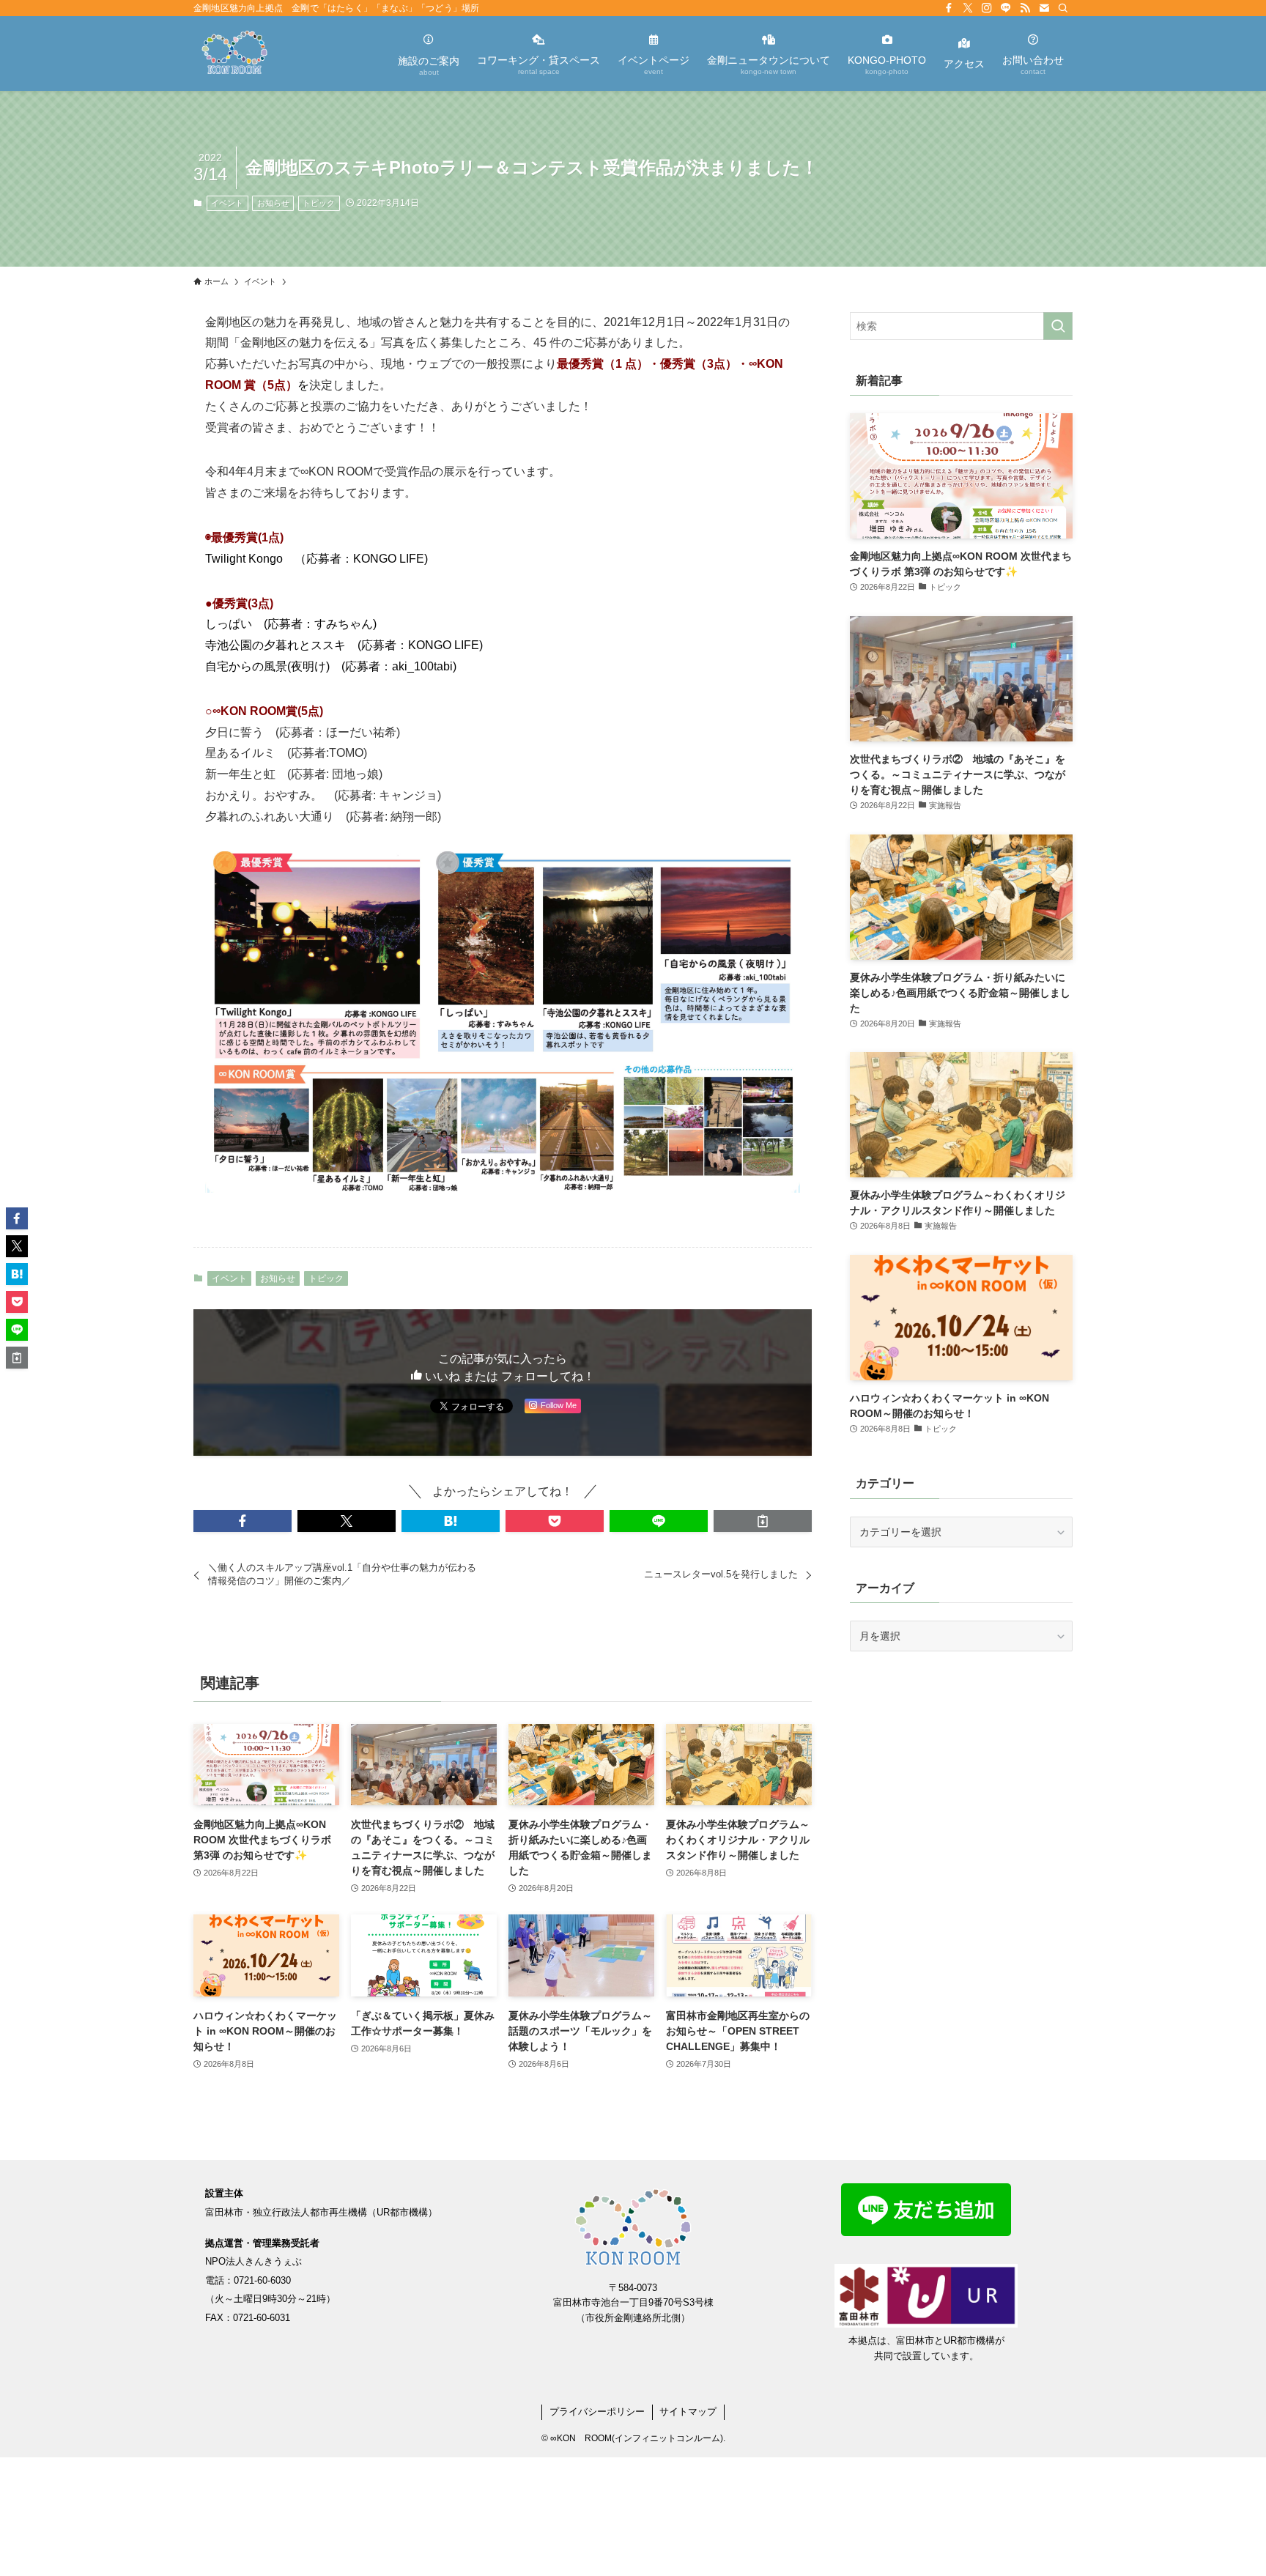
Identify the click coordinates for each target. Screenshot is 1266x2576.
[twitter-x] (968, 8)
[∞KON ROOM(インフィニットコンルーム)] (234, 53)
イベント (227, 203)
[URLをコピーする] (763, 1521)
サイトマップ (688, 2412)
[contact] (1044, 8)
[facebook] (949, 8)
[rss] (1025, 8)
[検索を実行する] (1058, 326)
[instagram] (987, 8)
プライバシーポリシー (597, 2412)
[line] (1006, 8)
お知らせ (273, 203)
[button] (243, 1521)
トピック (319, 203)
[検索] (1063, 8)
